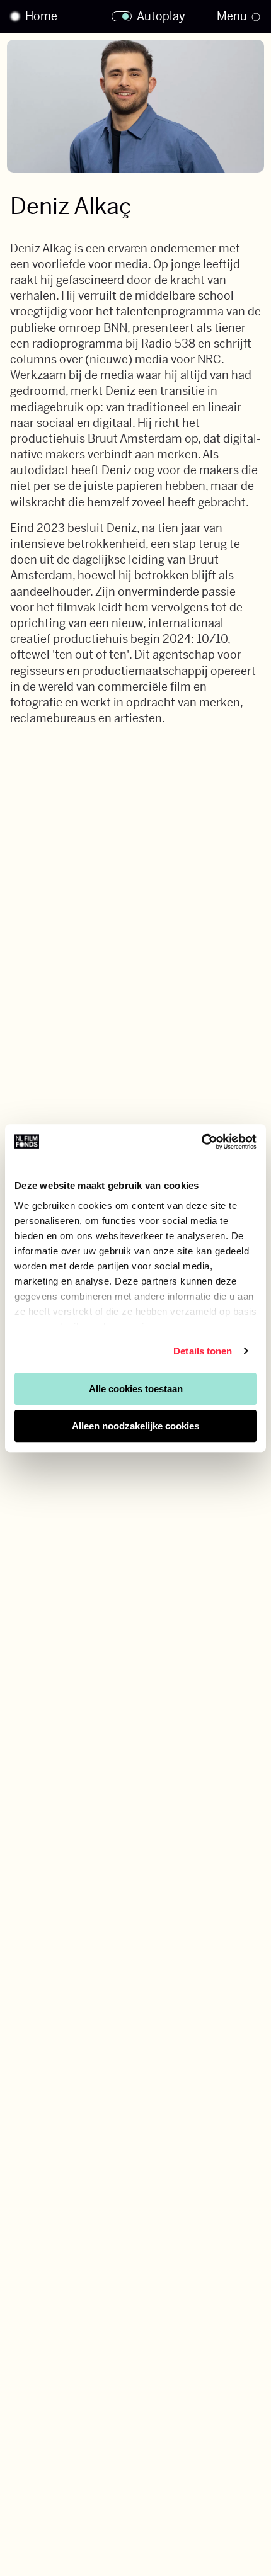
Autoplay (161, 16)
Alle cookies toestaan (136, 1389)
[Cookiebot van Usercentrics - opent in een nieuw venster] (201, 1142)
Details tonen (203, 1351)
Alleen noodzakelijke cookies (135, 1426)
